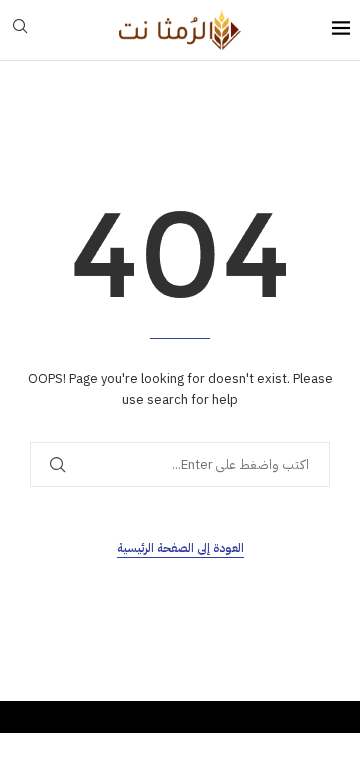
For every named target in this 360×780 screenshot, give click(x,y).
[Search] (20, 29)
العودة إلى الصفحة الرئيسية (180, 548)
